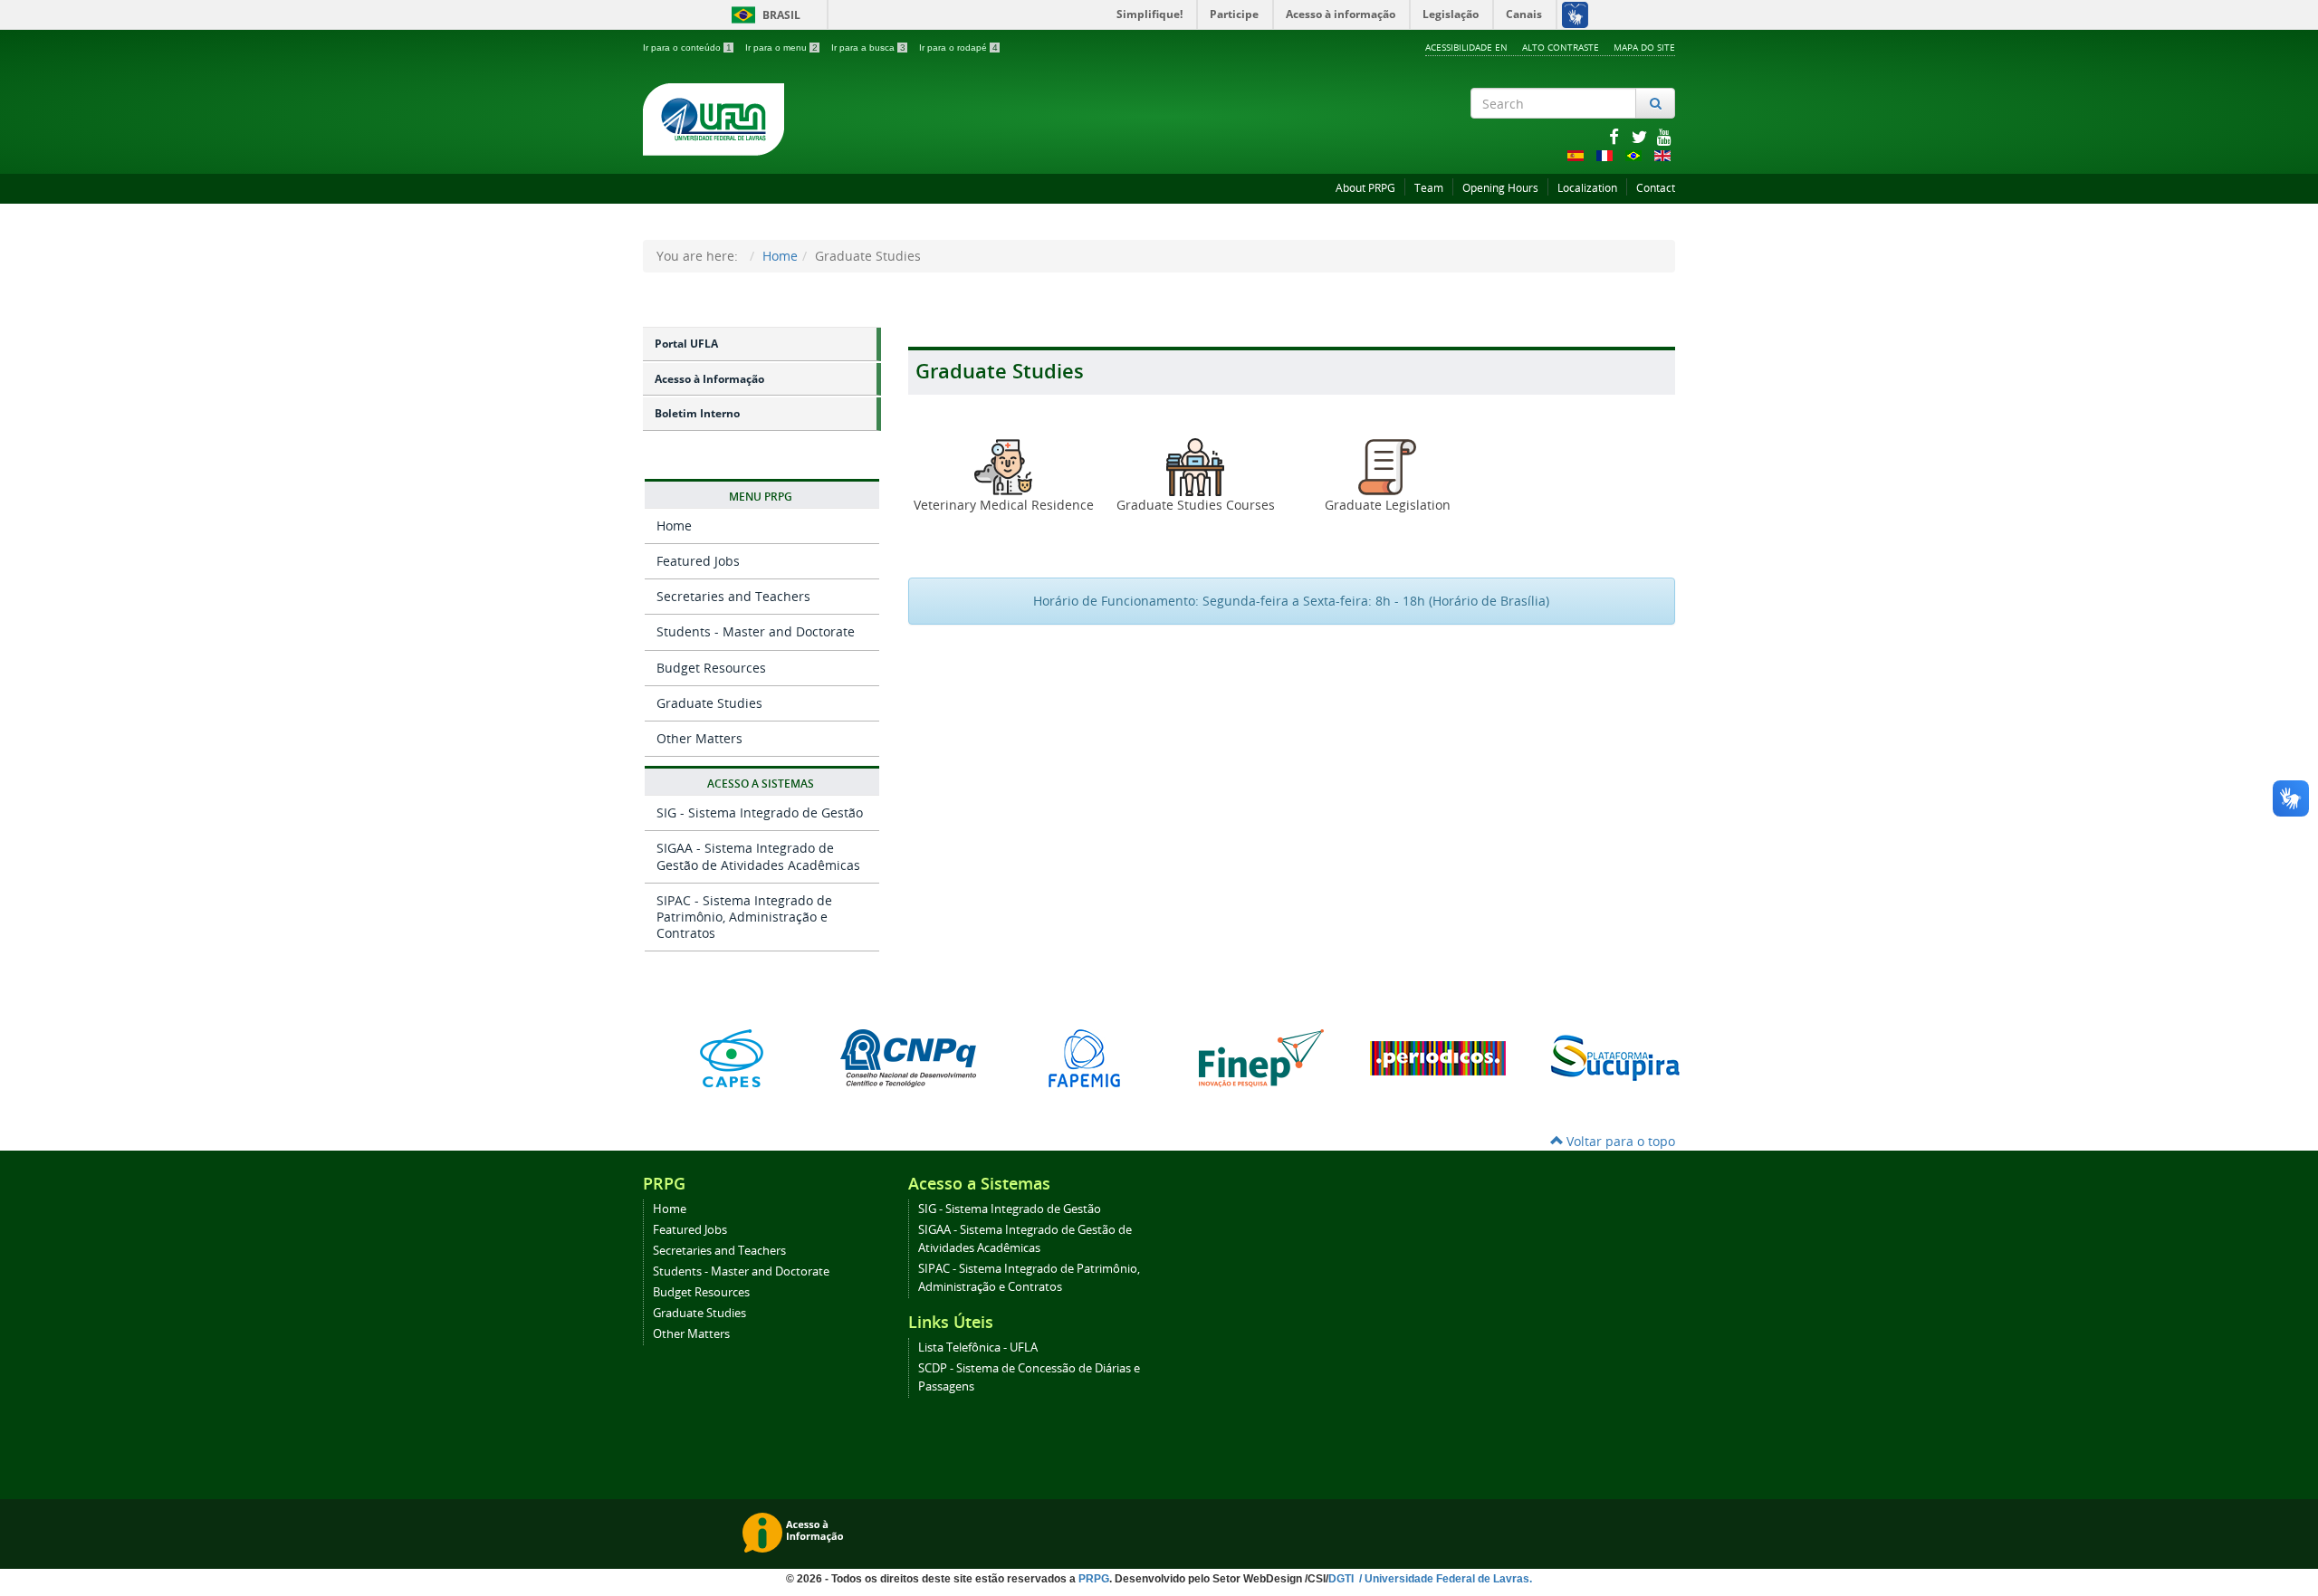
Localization (1587, 188)
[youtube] (1664, 136)
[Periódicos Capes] (1437, 1058)
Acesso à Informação (709, 379)
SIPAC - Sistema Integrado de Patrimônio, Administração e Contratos (744, 917)
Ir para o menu (781, 48)
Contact (1656, 188)
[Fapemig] (1084, 1058)
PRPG (1094, 1579)
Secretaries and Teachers (733, 596)
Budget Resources (711, 668)
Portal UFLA (686, 344)
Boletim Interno (697, 413)
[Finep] (1261, 1058)
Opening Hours (1500, 188)
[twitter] (1641, 136)
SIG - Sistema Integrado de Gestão (760, 812)
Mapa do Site (1644, 47)
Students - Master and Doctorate (756, 631)
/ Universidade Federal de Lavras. (1444, 1579)
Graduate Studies (709, 703)
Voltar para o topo (1619, 1141)
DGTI (1342, 1579)
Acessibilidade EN (1466, 47)
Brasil (763, 15)
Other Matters (699, 738)
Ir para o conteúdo (687, 48)
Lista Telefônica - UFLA (978, 1348)
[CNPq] (908, 1058)
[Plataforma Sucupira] (1614, 1058)
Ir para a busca (868, 48)
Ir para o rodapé (958, 48)
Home (780, 256)
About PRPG (1365, 188)
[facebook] (1615, 136)
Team (1429, 188)
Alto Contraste (1561, 47)
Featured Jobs (698, 561)
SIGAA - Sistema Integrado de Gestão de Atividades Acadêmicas (758, 856)
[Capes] (731, 1058)
